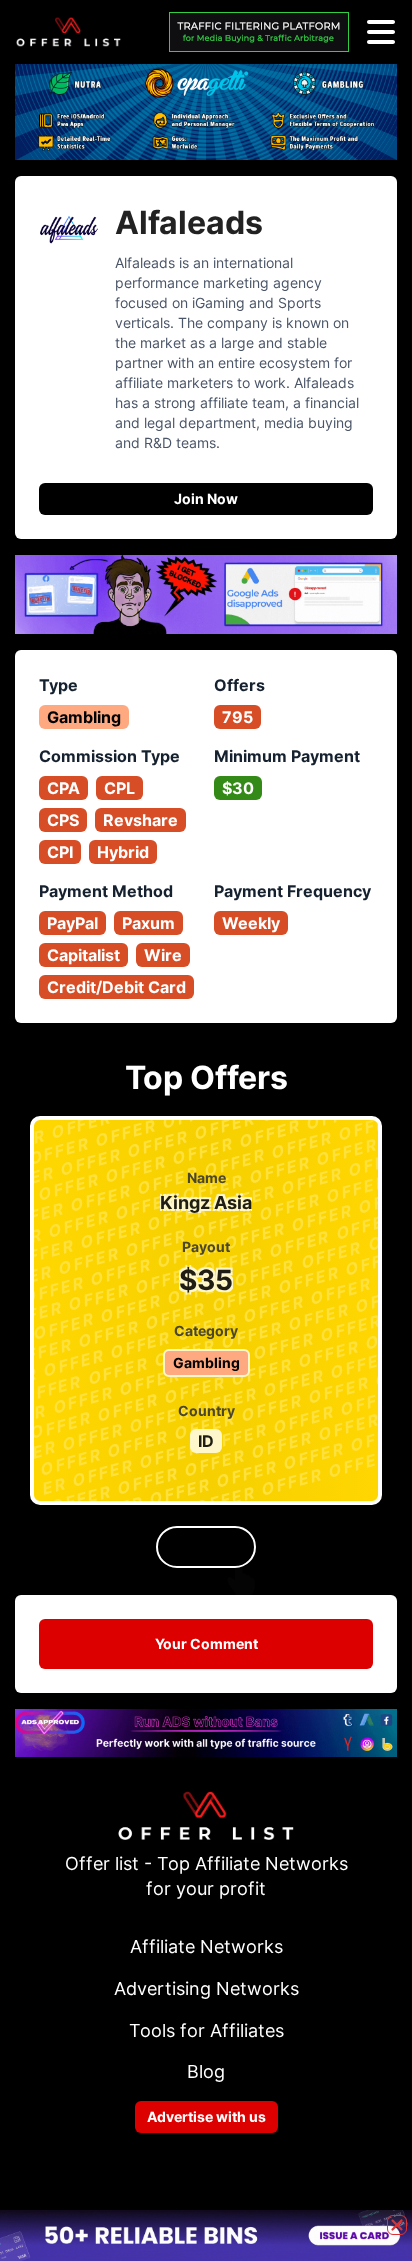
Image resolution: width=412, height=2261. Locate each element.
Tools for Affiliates (206, 2030)
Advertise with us (206, 2116)
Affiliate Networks (206, 1946)
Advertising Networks (206, 1988)
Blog (206, 2071)
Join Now (206, 498)
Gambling (84, 717)
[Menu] (381, 32)
